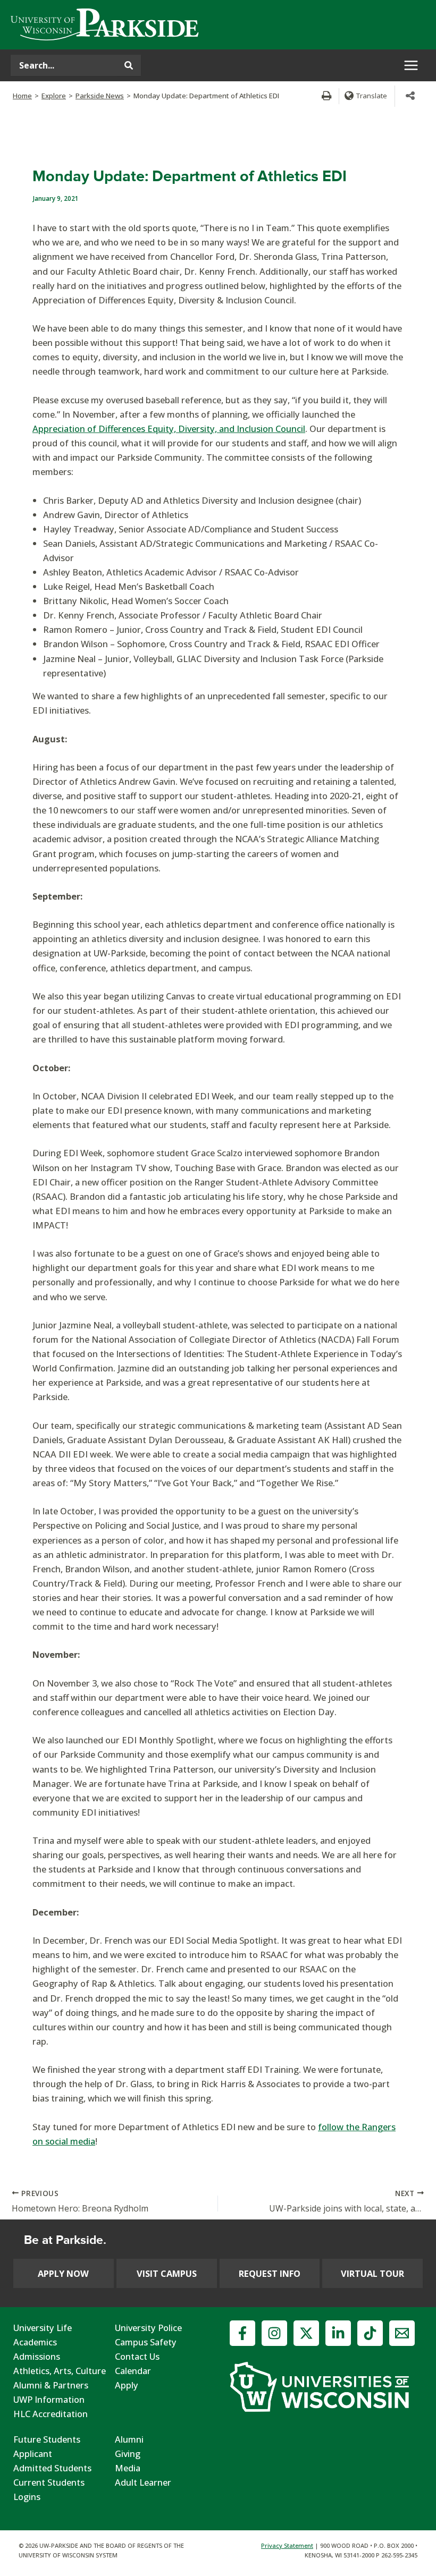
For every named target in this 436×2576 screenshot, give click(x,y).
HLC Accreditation (51, 2414)
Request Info (270, 2273)
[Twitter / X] (306, 2333)
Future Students (47, 2439)
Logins (27, 2497)
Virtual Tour (372, 2273)
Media (128, 2468)
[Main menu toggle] (411, 66)
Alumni (129, 2439)
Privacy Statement (287, 2545)
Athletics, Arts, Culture (60, 2371)
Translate (372, 96)
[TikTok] (370, 2333)
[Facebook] (242, 2333)
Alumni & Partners (51, 2385)
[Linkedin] (338, 2333)
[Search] (129, 65)
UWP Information (49, 2399)
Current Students (49, 2482)
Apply (127, 2385)
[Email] (402, 2333)
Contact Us (137, 2356)
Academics (35, 2342)
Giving (128, 2454)
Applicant (33, 2454)
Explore (54, 96)
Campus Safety (146, 2342)
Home (22, 96)
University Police (148, 2328)
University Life (43, 2328)
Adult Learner (143, 2482)
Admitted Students (52, 2468)
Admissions (37, 2356)
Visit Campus (167, 2273)
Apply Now (63, 2273)
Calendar (133, 2371)
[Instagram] (274, 2333)
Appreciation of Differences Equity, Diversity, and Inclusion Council (169, 429)
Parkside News (100, 96)
